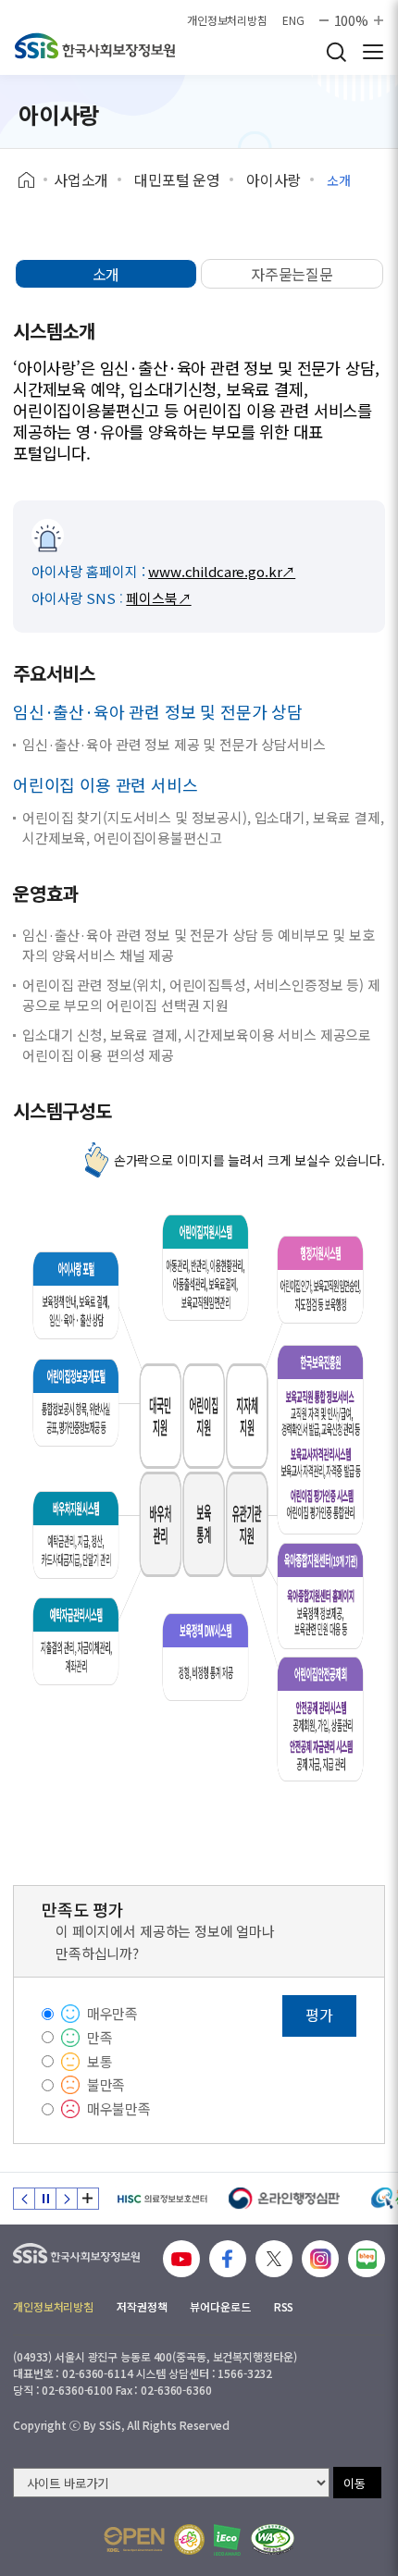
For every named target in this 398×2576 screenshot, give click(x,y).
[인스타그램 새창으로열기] (320, 2259)
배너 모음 (88, 2199)
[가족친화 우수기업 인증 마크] (189, 2539)
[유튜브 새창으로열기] (181, 2259)
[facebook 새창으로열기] (228, 2259)
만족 (100, 2037)
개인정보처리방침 (227, 20)
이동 (354, 2483)
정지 (45, 2199)
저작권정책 (142, 2306)
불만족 (106, 2084)
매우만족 (112, 2013)
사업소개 (81, 179)
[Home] (33, 180)
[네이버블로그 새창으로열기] (367, 2259)
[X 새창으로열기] (274, 2259)
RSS (284, 2306)
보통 (100, 2061)
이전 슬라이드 (24, 2199)
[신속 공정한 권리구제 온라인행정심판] (285, 2199)
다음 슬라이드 (67, 2199)
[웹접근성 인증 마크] (273, 2539)
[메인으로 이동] (95, 46)
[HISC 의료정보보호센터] (162, 2199)
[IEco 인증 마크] (227, 2540)
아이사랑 (274, 179)
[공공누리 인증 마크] (134, 2539)
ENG (293, 20)
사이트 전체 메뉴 (373, 52)
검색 (336, 52)
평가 (319, 2015)
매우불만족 (119, 2108)
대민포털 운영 (177, 179)
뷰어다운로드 (220, 2306)
